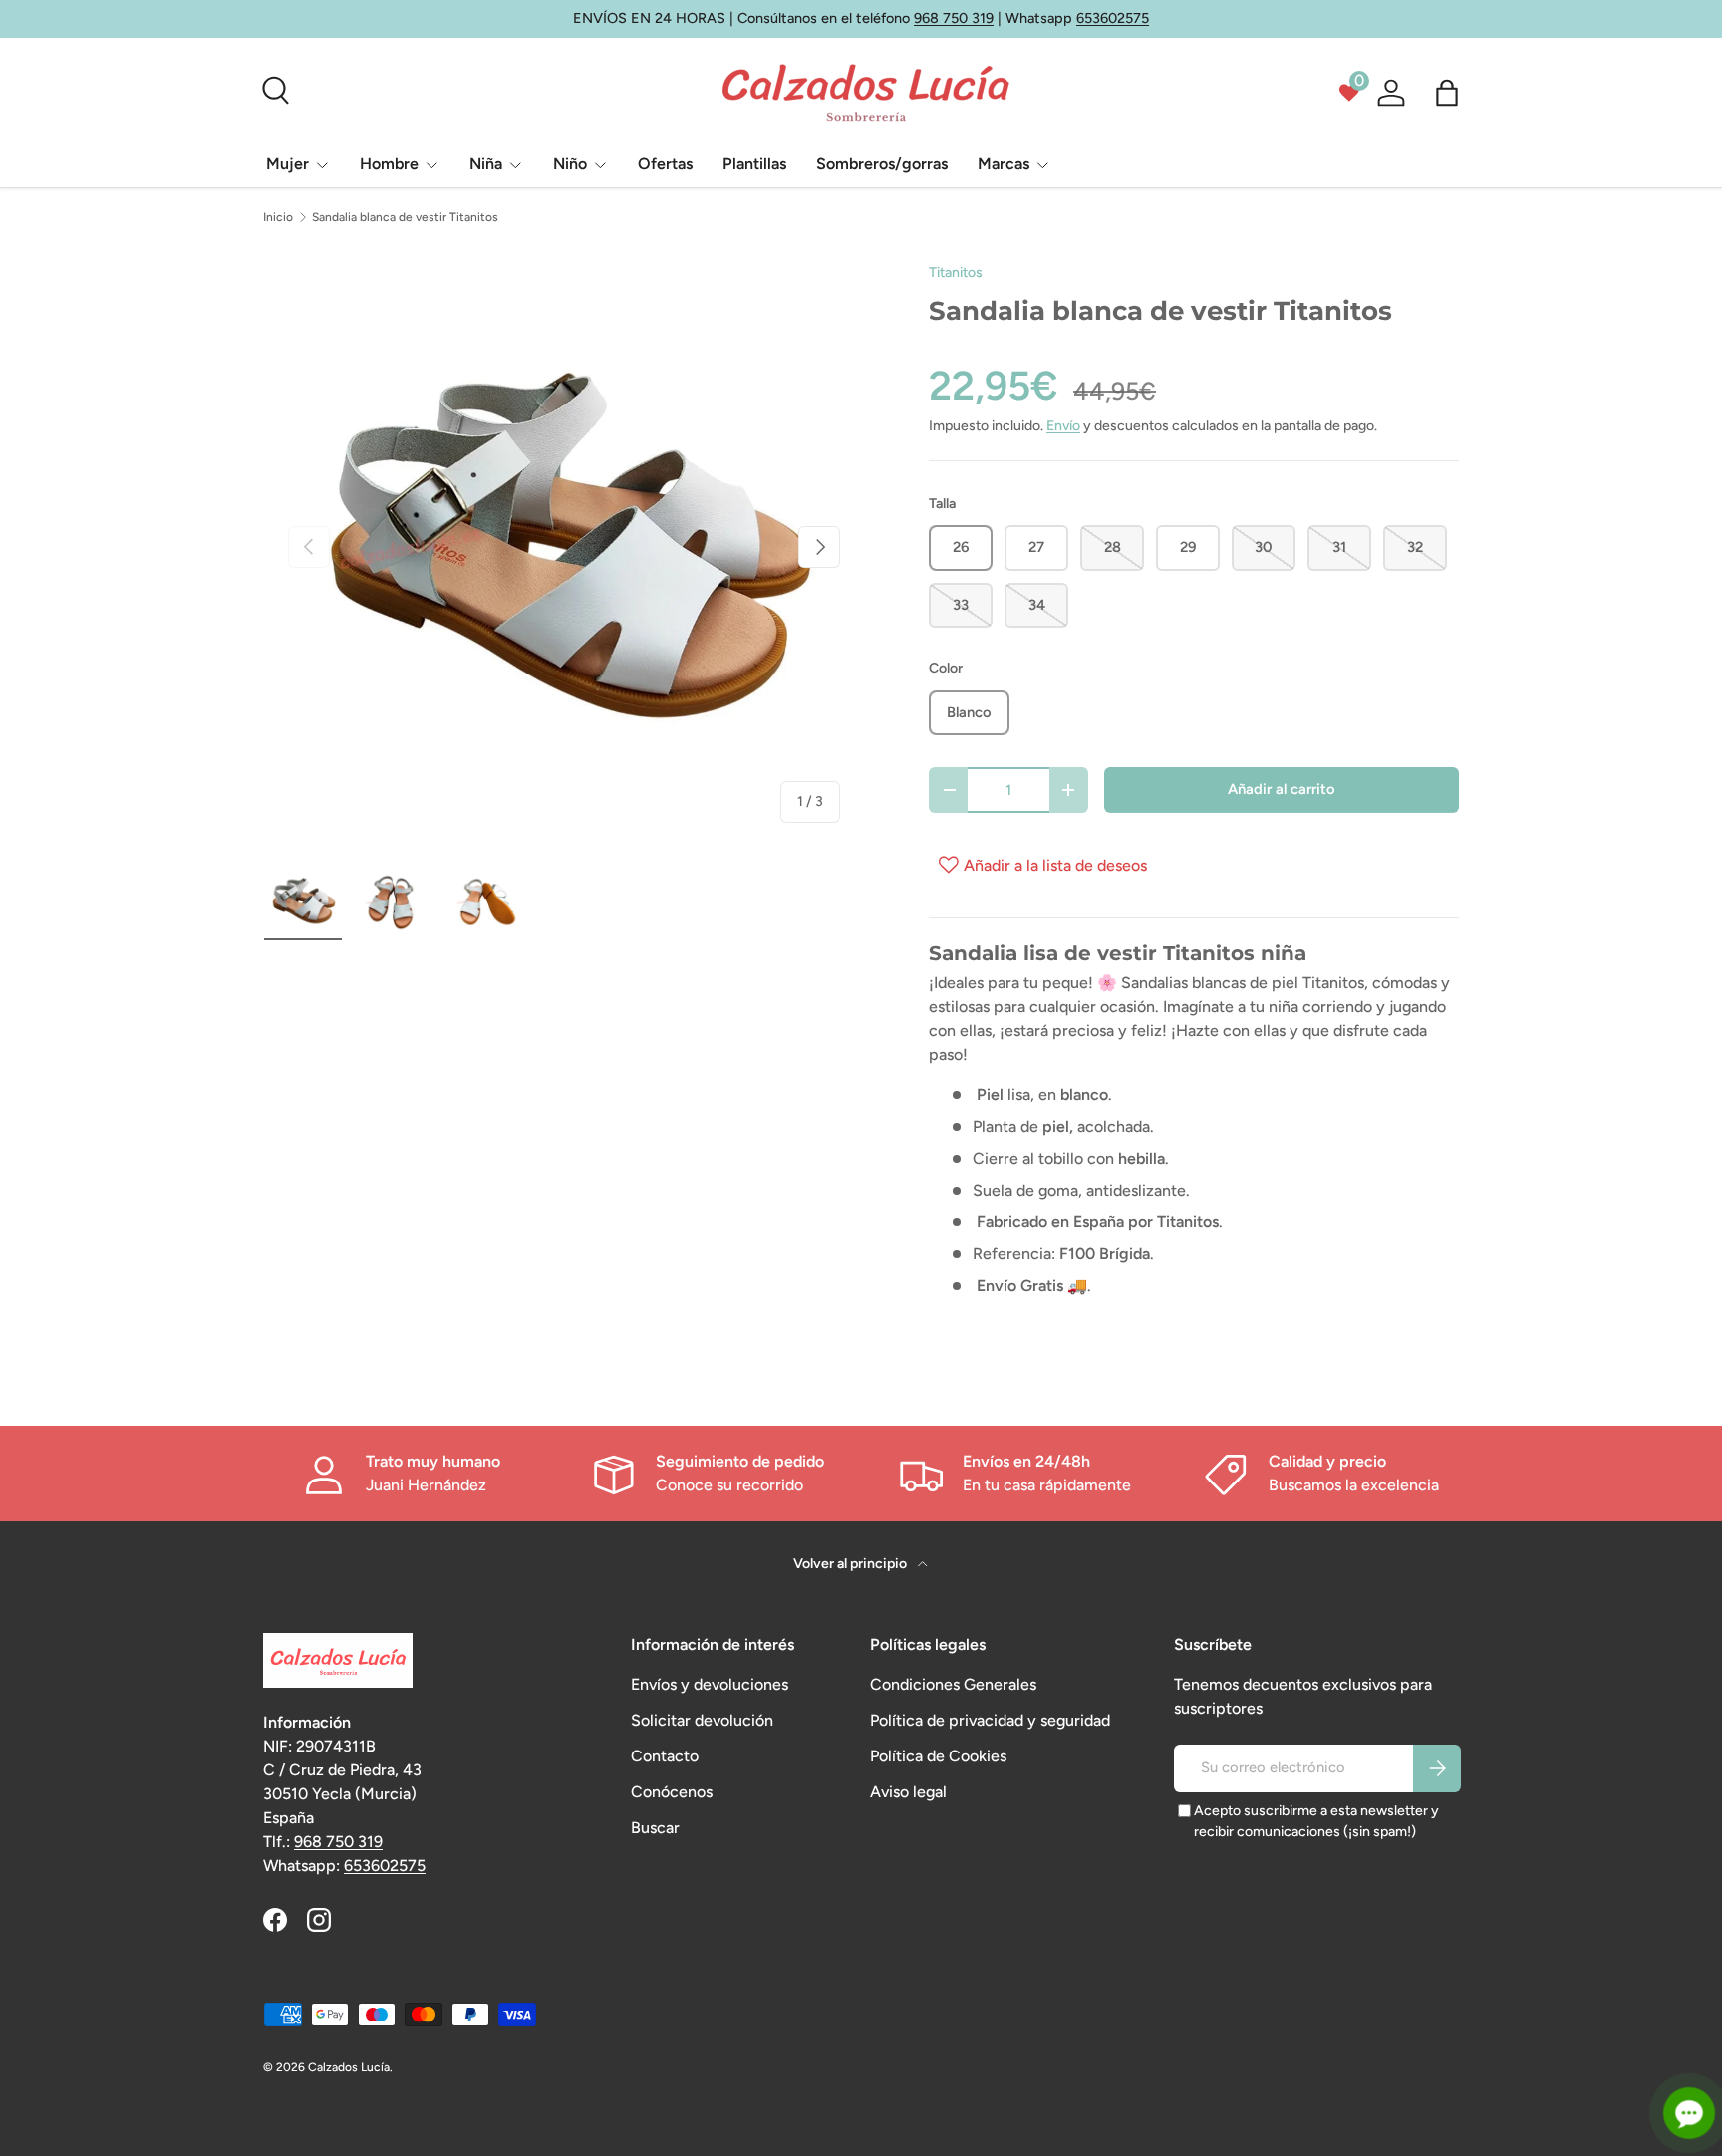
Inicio (278, 217)
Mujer (287, 164)
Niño (570, 164)
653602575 (1113, 18)
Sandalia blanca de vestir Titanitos (405, 217)
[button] (1447, 93)
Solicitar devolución (702, 1720)
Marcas (1004, 164)
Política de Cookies (938, 1756)
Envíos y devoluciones (710, 1684)
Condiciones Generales (953, 1684)
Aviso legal (908, 1792)
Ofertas (665, 164)
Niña (486, 164)
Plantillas (754, 164)
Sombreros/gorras (882, 164)
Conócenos (672, 1792)
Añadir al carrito (1282, 789)
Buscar (655, 1828)
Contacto (665, 1756)
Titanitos (956, 272)
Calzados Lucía (349, 2067)
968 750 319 (954, 18)
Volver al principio (852, 1564)
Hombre (389, 164)
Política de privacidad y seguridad (990, 1720)
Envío (1063, 426)
